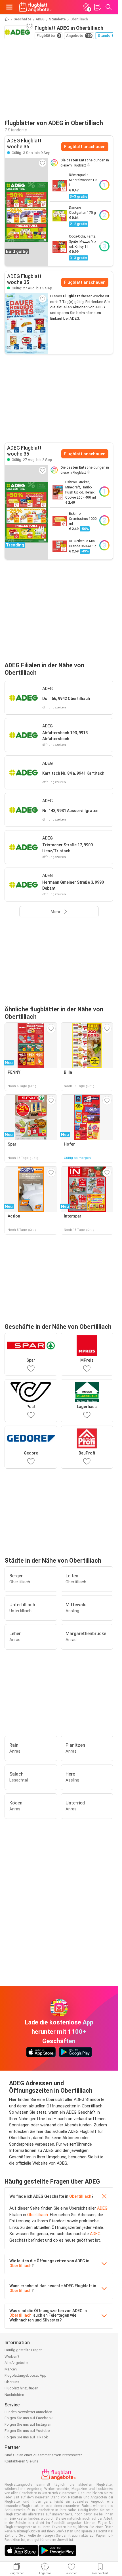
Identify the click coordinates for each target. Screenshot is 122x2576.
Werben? (12, 2356)
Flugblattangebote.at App (26, 2375)
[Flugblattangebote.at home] (35, 7)
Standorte (57, 19)
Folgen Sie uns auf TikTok (26, 2437)
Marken (11, 2369)
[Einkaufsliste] (97, 7)
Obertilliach (80, 2196)
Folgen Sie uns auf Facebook (29, 2418)
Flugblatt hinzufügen (21, 2388)
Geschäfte (22, 19)
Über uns (12, 2382)
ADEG (40, 19)
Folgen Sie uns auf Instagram (29, 2424)
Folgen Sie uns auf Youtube (27, 2431)
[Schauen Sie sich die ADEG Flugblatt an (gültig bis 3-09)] (26, 324)
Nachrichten (14, 2395)
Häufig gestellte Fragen (24, 2350)
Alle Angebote (16, 2363)
